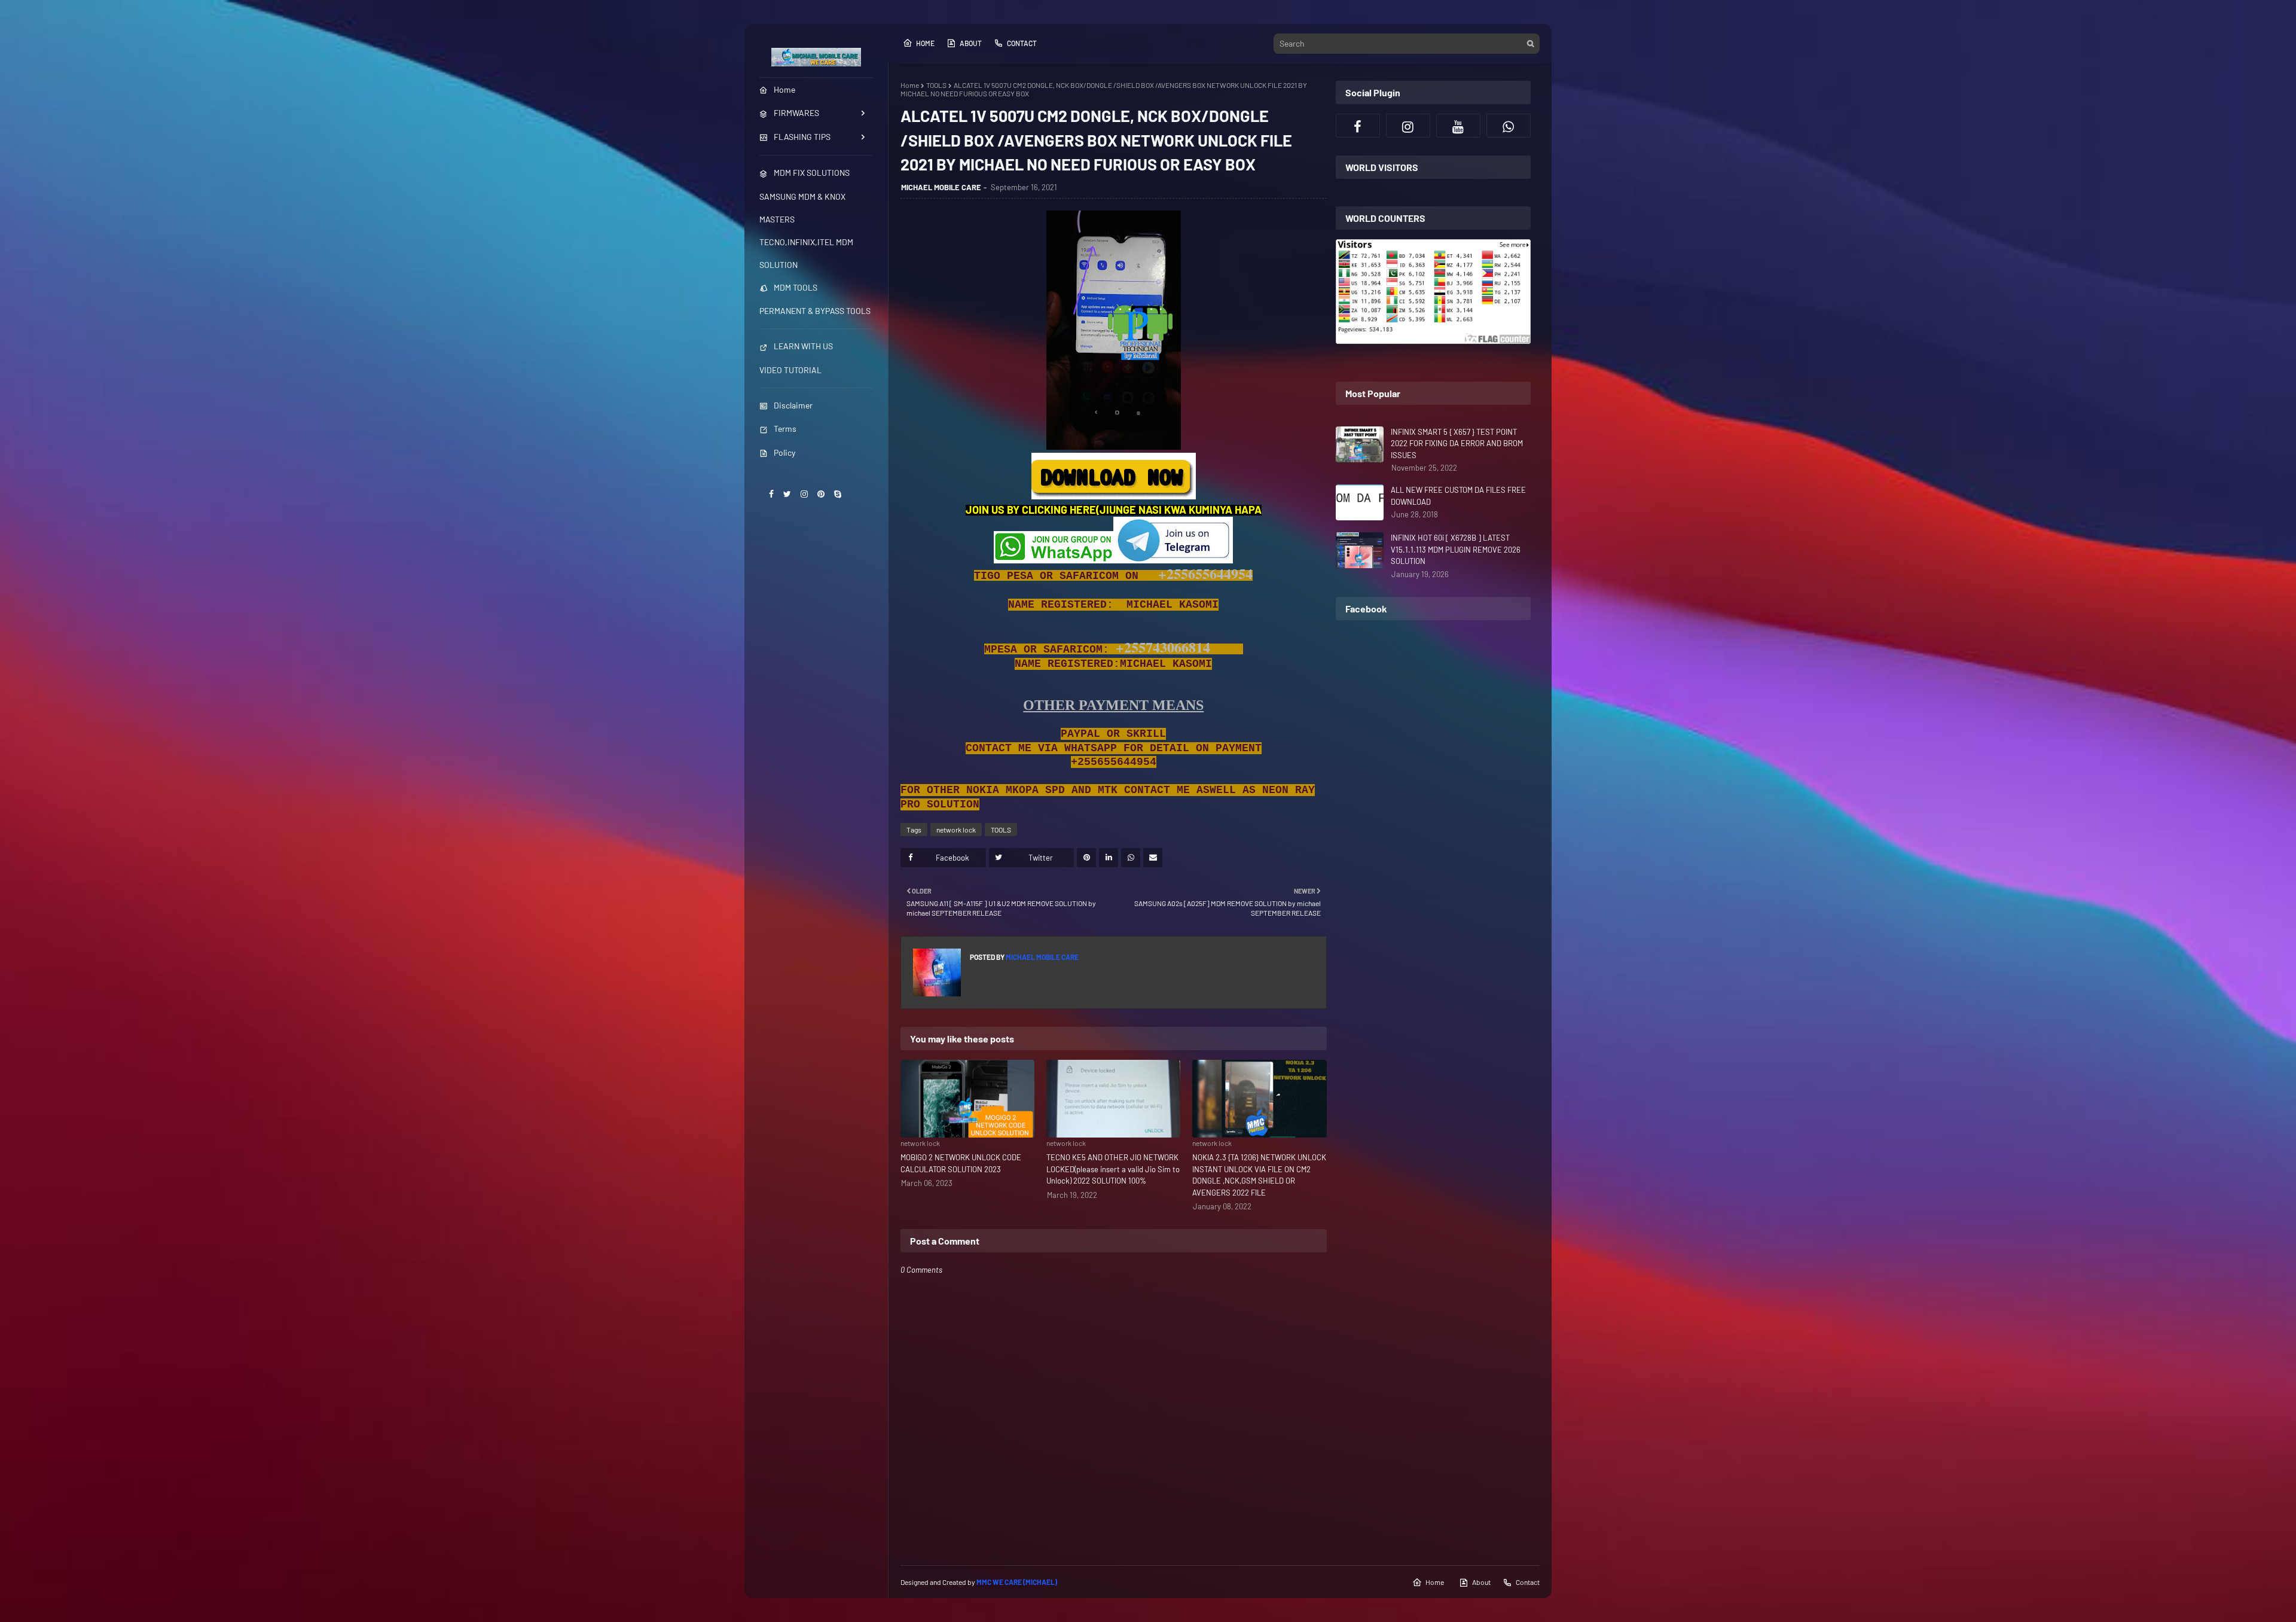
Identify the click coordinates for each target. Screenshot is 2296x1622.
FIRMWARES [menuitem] (796, 113)
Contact (1022, 43)
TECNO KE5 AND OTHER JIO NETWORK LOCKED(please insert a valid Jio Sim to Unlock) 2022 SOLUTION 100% (1113, 1169)
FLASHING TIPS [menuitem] (802, 137)
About (971, 43)
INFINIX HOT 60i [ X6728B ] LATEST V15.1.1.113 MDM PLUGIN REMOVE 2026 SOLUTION (1456, 549)
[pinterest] (821, 494)
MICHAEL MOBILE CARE (941, 187)
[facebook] (771, 494)
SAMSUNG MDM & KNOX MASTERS (802, 208)
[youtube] (1458, 126)
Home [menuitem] (784, 89)
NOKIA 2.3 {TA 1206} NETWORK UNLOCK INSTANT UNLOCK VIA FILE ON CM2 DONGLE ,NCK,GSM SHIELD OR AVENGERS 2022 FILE (1259, 1175)
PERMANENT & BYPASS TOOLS (815, 311)
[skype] (838, 494)
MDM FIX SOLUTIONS (812, 173)
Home (925, 43)
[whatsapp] (1509, 126)
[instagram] (804, 494)
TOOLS (936, 85)
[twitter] (787, 494)
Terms (785, 429)
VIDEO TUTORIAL (790, 370)
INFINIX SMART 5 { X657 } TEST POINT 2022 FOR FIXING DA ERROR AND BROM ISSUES (1457, 443)
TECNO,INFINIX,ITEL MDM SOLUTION (806, 253)
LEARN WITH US (803, 346)
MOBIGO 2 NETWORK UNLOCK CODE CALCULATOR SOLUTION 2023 (961, 1163)
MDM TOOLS (796, 287)
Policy (784, 452)
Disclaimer (793, 405)
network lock (956, 830)
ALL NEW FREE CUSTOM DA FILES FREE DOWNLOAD (1458, 496)
